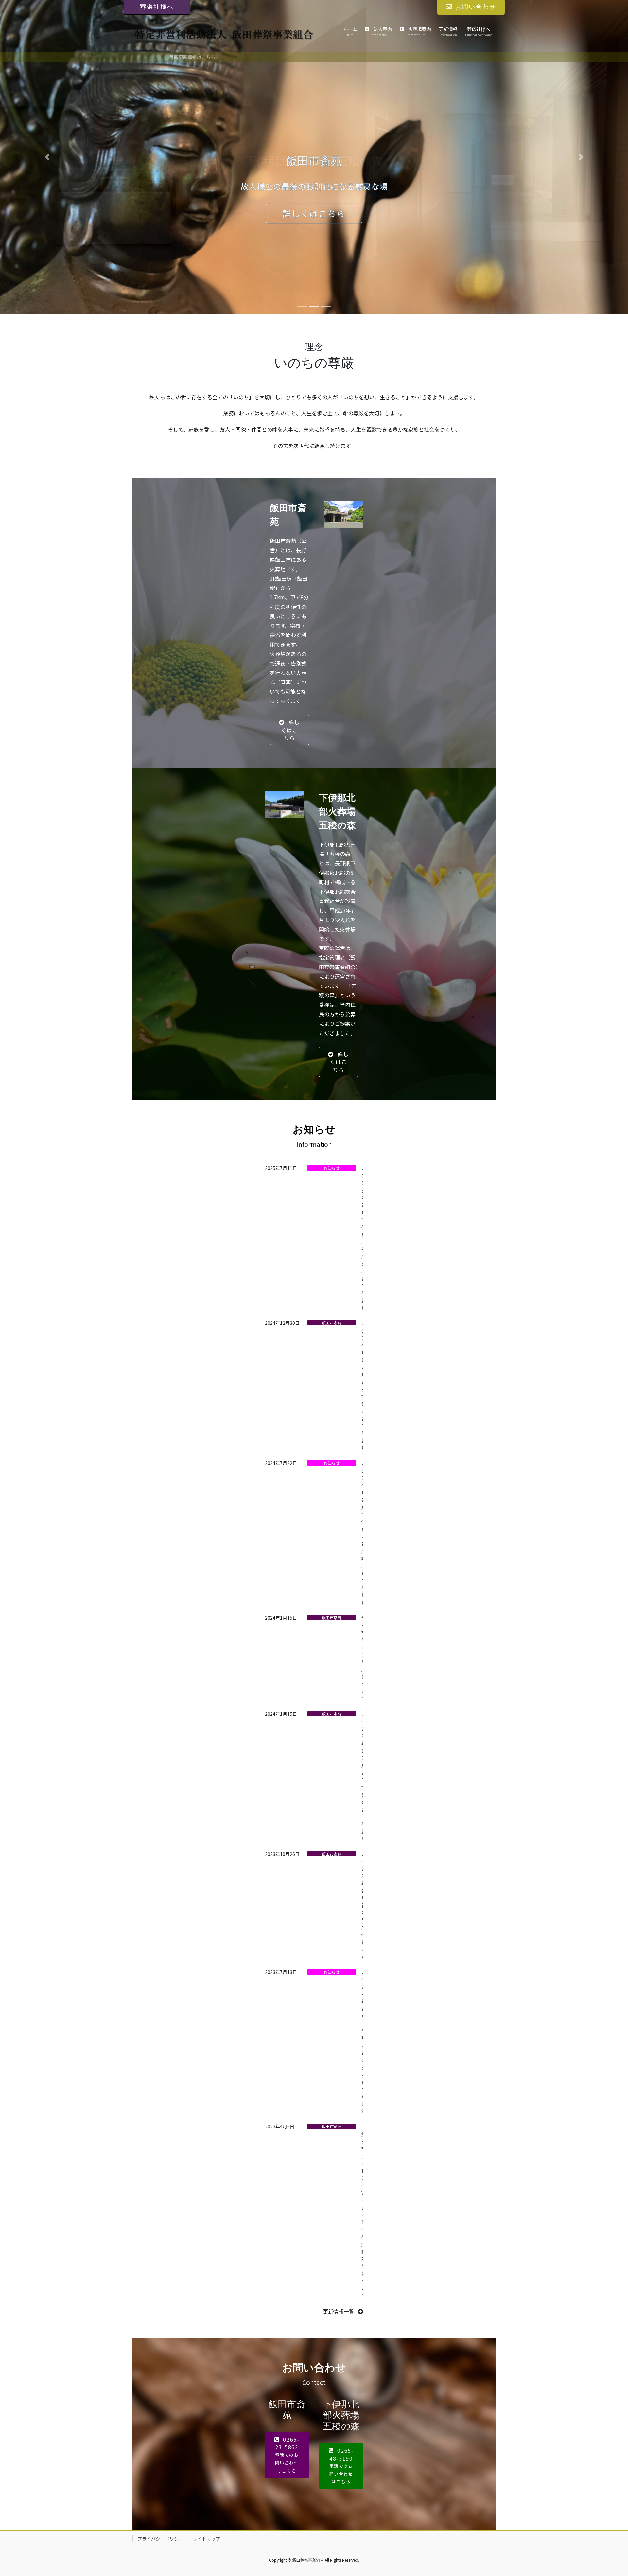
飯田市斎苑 (332, 1323)
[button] (47, 157)
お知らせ (332, 1168)
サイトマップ (206, 2539)
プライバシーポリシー (160, 2539)
